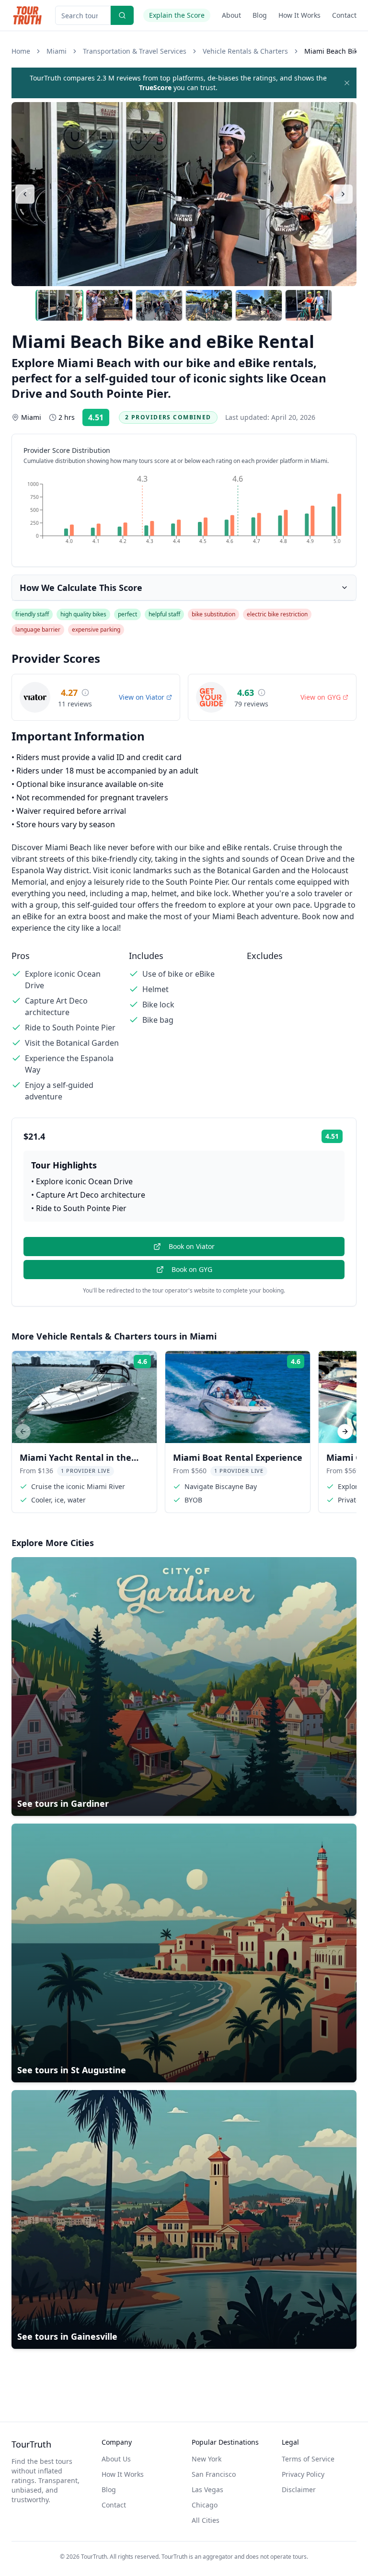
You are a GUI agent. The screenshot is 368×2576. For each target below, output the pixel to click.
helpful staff (164, 614)
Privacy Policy (303, 2474)
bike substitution (213, 614)
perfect (127, 614)
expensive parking (96, 630)
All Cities (206, 2520)
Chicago (205, 2505)
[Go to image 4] (209, 305)
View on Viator (142, 697)
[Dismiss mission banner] (347, 83)
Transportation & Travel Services (135, 51)
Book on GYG (192, 1269)
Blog (260, 15)
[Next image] (343, 194)
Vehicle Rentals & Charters (245, 51)
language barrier (38, 630)
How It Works (299, 15)
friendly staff (32, 614)
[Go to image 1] (59, 305)
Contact (344, 15)
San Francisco (214, 2474)
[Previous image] (25, 194)
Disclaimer (299, 2489)
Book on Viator (192, 1246)
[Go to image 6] (309, 305)
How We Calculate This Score (81, 588)
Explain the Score (177, 15)
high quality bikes (83, 614)
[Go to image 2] (109, 305)
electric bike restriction (277, 614)
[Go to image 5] (259, 305)
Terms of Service (308, 2459)
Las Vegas (207, 2489)
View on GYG (321, 697)
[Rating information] (85, 693)
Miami (57, 51)
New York (207, 2459)
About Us (116, 2459)
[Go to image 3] (159, 305)
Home (21, 51)
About (231, 15)
